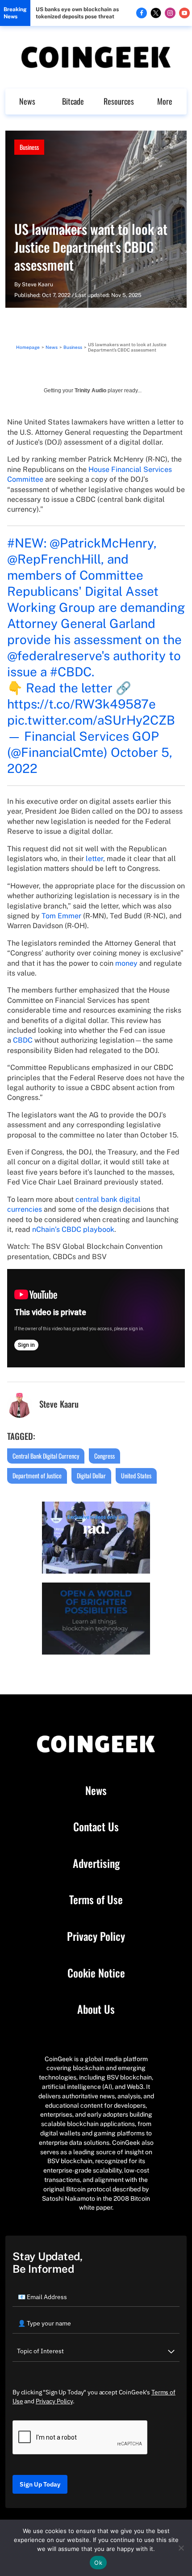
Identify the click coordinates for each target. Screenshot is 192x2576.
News (27, 101)
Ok (98, 2563)
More (165, 101)
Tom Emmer (61, 916)
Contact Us (96, 1827)
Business (29, 147)
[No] (181, 2548)
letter (94, 859)
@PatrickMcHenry (102, 543)
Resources (119, 101)
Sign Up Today (40, 2484)
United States (136, 1475)
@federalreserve (54, 656)
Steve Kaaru (38, 284)
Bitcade (73, 101)
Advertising (96, 1863)
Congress (104, 1456)
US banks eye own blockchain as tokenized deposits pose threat (77, 13)
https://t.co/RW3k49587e (81, 704)
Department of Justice (37, 1475)
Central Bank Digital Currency (46, 1456)
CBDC (23, 1040)
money (126, 963)
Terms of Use (96, 1900)
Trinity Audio (90, 390)
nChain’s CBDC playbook (73, 1229)
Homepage (28, 347)
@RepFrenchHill (54, 559)
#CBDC (71, 672)
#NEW (25, 543)
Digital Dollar (91, 1475)
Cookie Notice (96, 1973)
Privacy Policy (96, 1936)
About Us (96, 2009)
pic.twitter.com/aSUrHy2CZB (91, 720)
